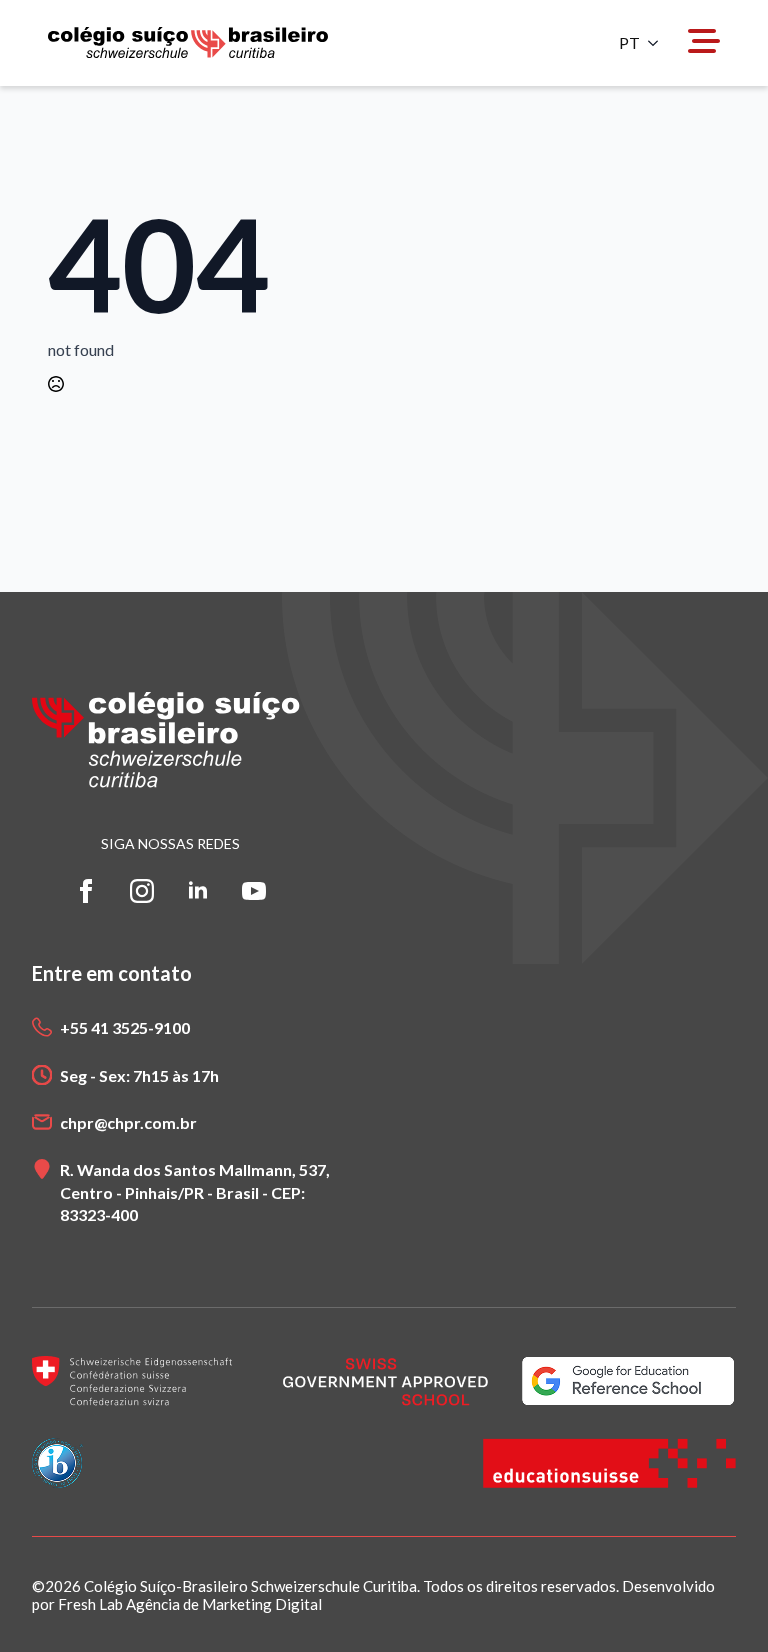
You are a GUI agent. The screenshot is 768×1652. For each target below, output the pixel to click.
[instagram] (142, 891)
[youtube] (254, 891)
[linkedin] (198, 891)
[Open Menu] (704, 42)
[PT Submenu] (659, 43)
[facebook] (86, 891)
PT (629, 43)
